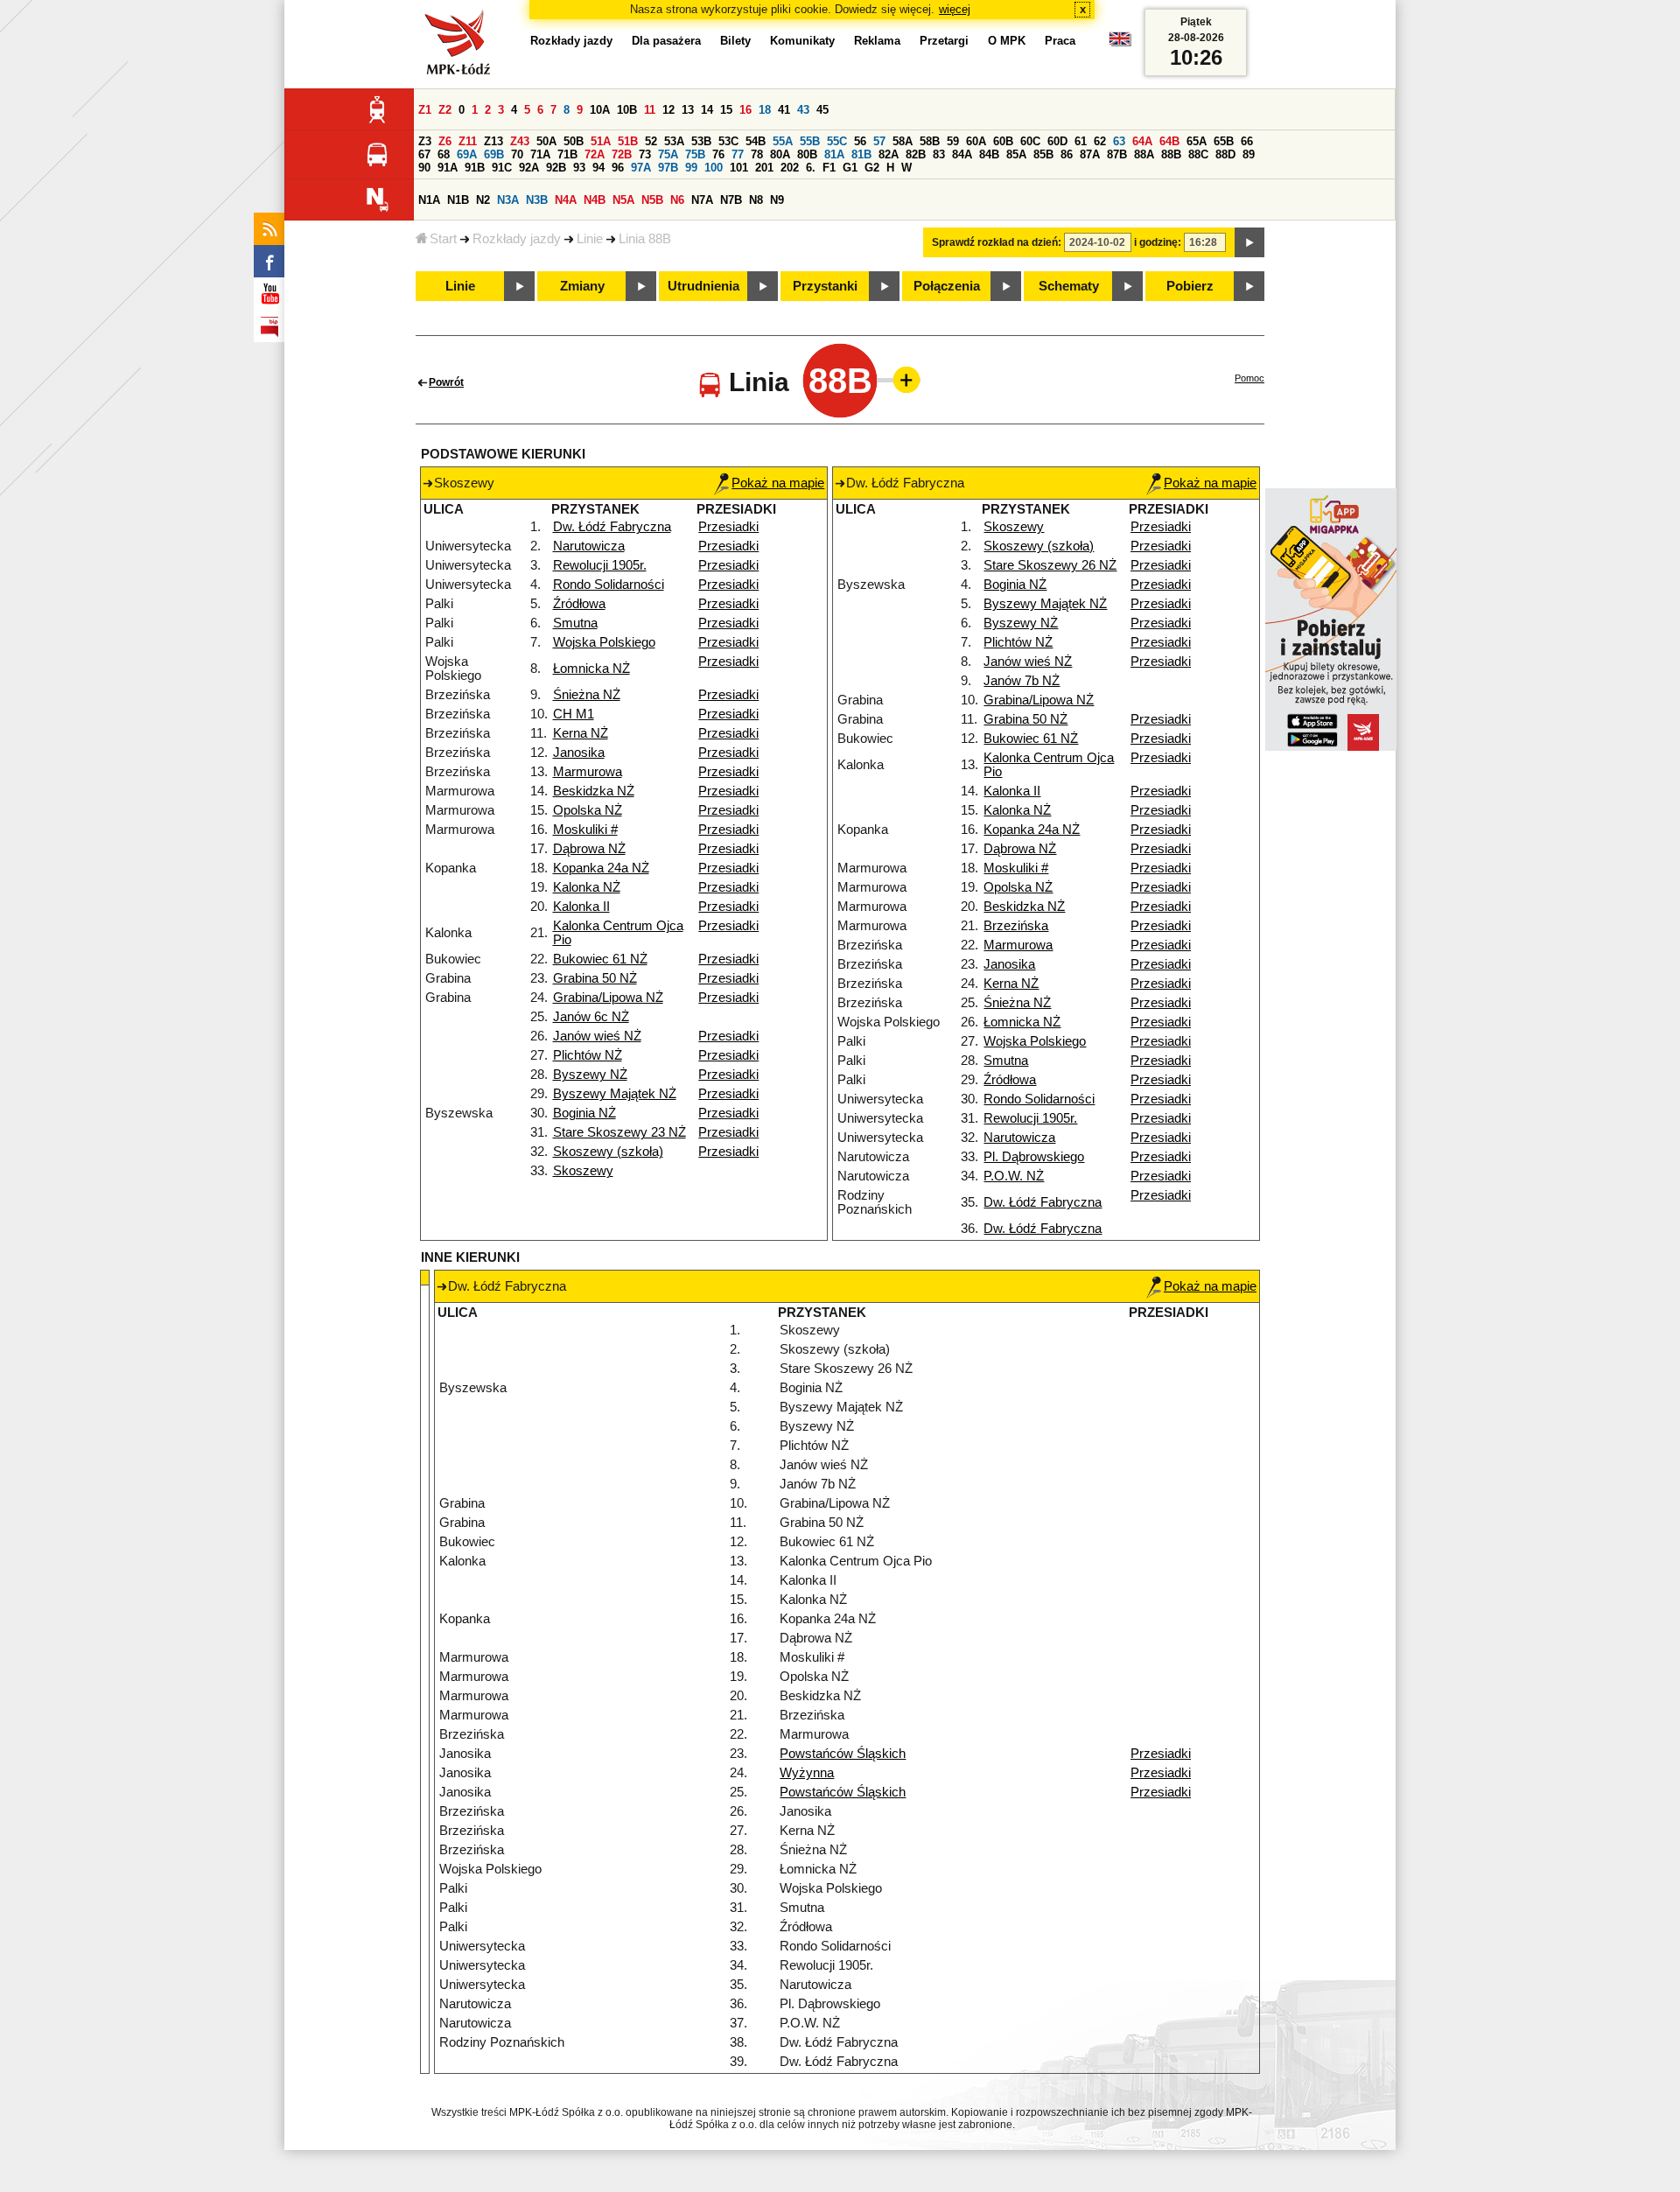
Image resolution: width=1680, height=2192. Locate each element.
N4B (595, 200)
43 (803, 110)
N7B (731, 200)
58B (930, 141)
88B (1171, 154)
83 (939, 154)
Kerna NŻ (581, 733)
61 (1081, 141)
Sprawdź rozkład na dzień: (997, 242)
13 (688, 110)
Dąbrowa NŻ (589, 849)
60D (1057, 141)
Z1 (425, 110)
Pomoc (1249, 378)
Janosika (579, 753)
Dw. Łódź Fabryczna (612, 527)
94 (598, 168)
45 (822, 110)
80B (807, 154)
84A (962, 154)
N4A (566, 200)
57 (879, 141)
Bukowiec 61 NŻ (600, 959)
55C (837, 141)
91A (448, 168)
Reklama (877, 41)
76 (718, 154)
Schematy (1069, 286)
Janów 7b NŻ (1022, 681)
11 (650, 110)
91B (475, 168)
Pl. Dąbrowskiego (1034, 1157)
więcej (955, 9)
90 (424, 168)
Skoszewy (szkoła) (608, 1152)
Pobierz (1190, 286)
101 (739, 168)
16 (745, 110)
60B (1003, 141)
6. (811, 168)
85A (1016, 154)
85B (1043, 154)
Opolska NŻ (588, 810)
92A (529, 168)
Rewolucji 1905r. (600, 565)
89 (1249, 154)
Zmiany (582, 286)
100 (714, 168)
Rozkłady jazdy (517, 239)
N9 (777, 200)
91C (502, 168)
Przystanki (825, 286)
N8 (756, 200)
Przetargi (944, 41)
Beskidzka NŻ (594, 791)
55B (810, 141)
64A (1142, 141)
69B (494, 154)
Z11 (468, 141)
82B (916, 154)
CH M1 (574, 714)
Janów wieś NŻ (597, 1036)
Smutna (575, 623)
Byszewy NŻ (590, 1075)
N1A (429, 200)
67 (424, 154)
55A (783, 141)
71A (540, 154)
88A (1144, 154)
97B (668, 168)
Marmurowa (588, 772)
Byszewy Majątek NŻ (615, 1094)
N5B (652, 200)
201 (764, 168)
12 (668, 110)
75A (668, 154)
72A (595, 154)
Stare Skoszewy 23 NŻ (619, 1132)
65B (1224, 141)
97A (641, 168)
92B (556, 168)
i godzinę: (1158, 242)
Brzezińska (1016, 926)
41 (784, 110)
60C (1030, 141)
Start (443, 239)
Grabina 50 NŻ (595, 978)
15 (726, 110)
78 (757, 154)
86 (1067, 154)
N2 (483, 200)
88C (1198, 154)
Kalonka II (581, 907)
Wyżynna (807, 1773)
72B (622, 154)
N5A (623, 200)
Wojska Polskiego (604, 642)
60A (976, 141)
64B (1169, 141)
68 (444, 154)
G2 (872, 168)
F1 (829, 168)
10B (627, 110)
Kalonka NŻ (587, 887)
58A (903, 141)
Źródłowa (579, 604)
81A (834, 154)
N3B (537, 200)
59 (953, 141)
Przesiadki (728, 527)
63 (1119, 141)
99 (691, 168)
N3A (508, 200)
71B (567, 154)
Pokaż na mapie (778, 483)
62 (1100, 141)
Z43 (520, 141)
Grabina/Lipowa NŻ (608, 998)
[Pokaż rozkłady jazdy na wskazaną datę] (1249, 242)
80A (780, 154)
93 (579, 168)
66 (1247, 141)
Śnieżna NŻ (587, 695)
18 (765, 110)
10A (600, 110)
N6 (677, 200)
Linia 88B (645, 239)
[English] (1120, 43)
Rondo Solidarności (609, 585)
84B (989, 154)
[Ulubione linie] (901, 380)
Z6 (445, 141)
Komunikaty (802, 41)
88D (1225, 154)
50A (546, 141)
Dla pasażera (666, 41)
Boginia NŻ (584, 1113)
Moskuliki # (585, 830)
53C (728, 141)
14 (707, 110)
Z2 (445, 110)
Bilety (735, 41)
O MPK (1007, 41)
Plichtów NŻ (588, 1055)
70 (517, 154)
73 (645, 154)
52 (651, 141)
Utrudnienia (703, 286)
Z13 (493, 141)
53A (674, 141)
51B (628, 141)
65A (1197, 141)
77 (738, 154)
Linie (590, 239)
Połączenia (947, 286)
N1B (458, 200)
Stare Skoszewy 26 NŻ (1050, 565)
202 (790, 168)
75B (695, 154)
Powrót (446, 382)
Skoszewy (583, 1171)
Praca (1060, 41)
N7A (702, 200)
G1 (850, 168)
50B (574, 141)
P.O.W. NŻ (1014, 1176)
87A (1090, 154)
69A (467, 154)
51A (601, 141)
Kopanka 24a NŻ (601, 868)
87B (1117, 154)
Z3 (425, 141)
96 (618, 168)
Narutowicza (589, 546)
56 (860, 141)
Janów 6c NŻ (591, 1017)
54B (756, 141)
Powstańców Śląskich (843, 1754)
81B (861, 154)
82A (889, 154)
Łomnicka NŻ (591, 669)
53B (701, 141)
